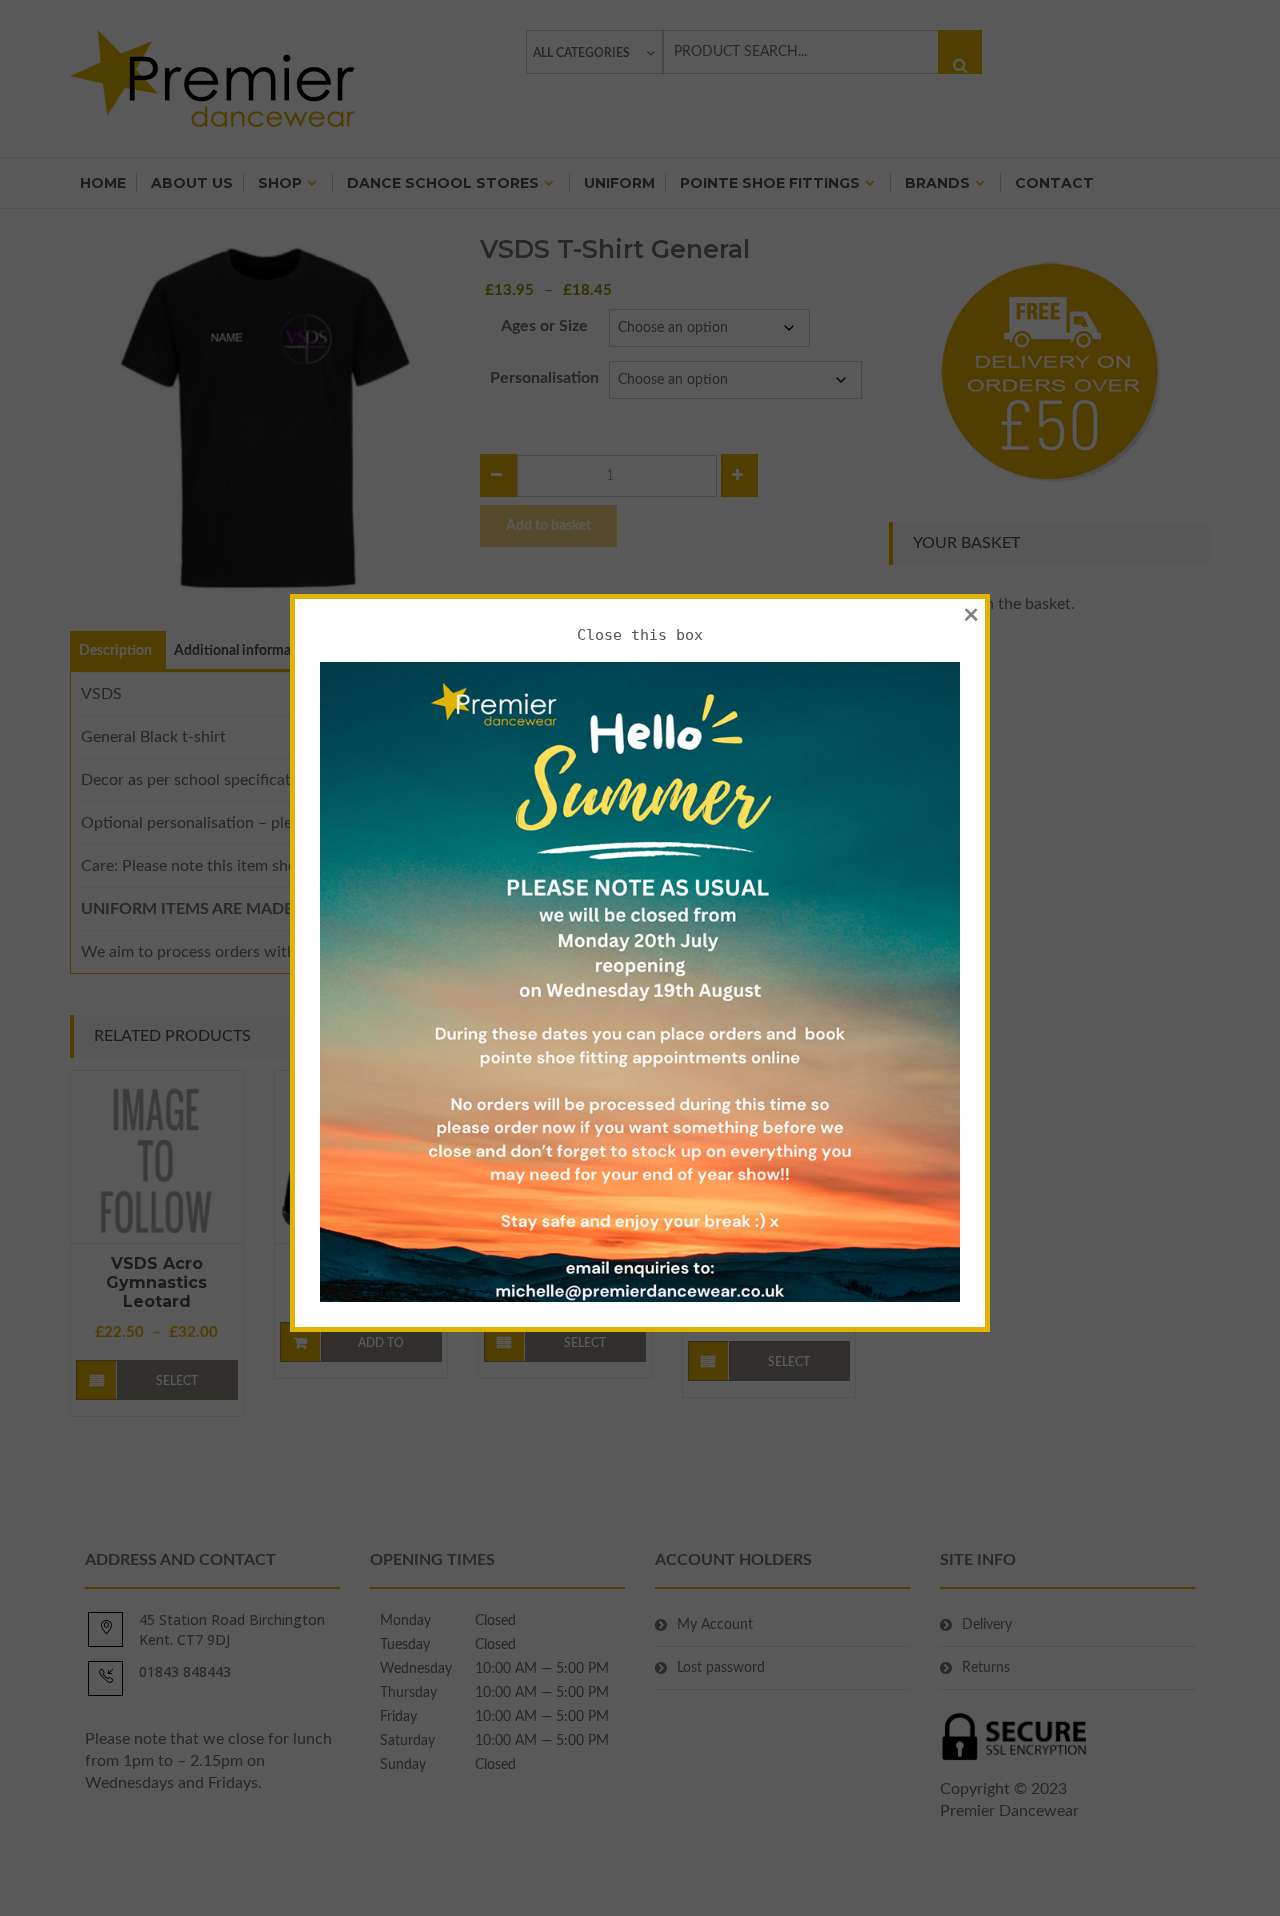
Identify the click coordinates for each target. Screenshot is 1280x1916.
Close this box (640, 635)
